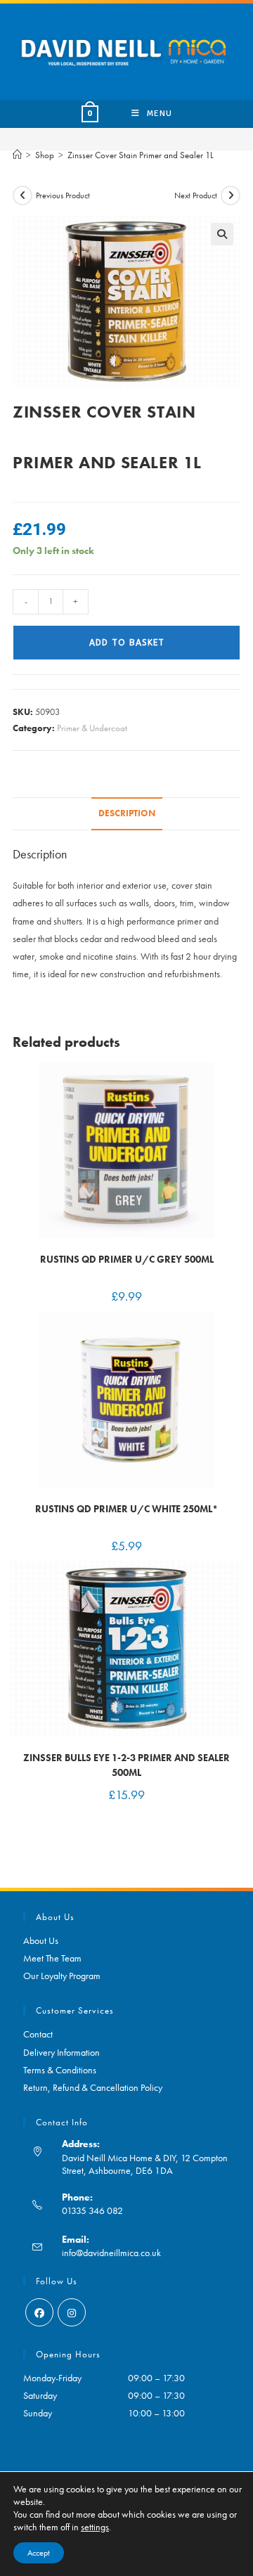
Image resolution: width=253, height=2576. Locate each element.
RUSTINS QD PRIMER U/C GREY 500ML (127, 1259)
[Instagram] (72, 2312)
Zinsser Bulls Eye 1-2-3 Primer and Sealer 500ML (126, 1765)
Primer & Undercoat (92, 728)
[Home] (17, 155)
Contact (38, 2034)
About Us (41, 1940)
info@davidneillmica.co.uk (111, 2253)
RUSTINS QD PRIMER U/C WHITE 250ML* (126, 1509)
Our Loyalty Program (62, 1976)
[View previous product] (22, 195)
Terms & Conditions (60, 2070)
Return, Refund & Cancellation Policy (93, 2087)
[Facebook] (39, 2312)
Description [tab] (127, 813)
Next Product (196, 195)
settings (95, 2527)
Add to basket (127, 643)
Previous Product (63, 195)
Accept (39, 2553)
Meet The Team (52, 1958)
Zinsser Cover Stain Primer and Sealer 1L (141, 155)
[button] (222, 234)
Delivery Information (61, 2052)
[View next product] (231, 195)
